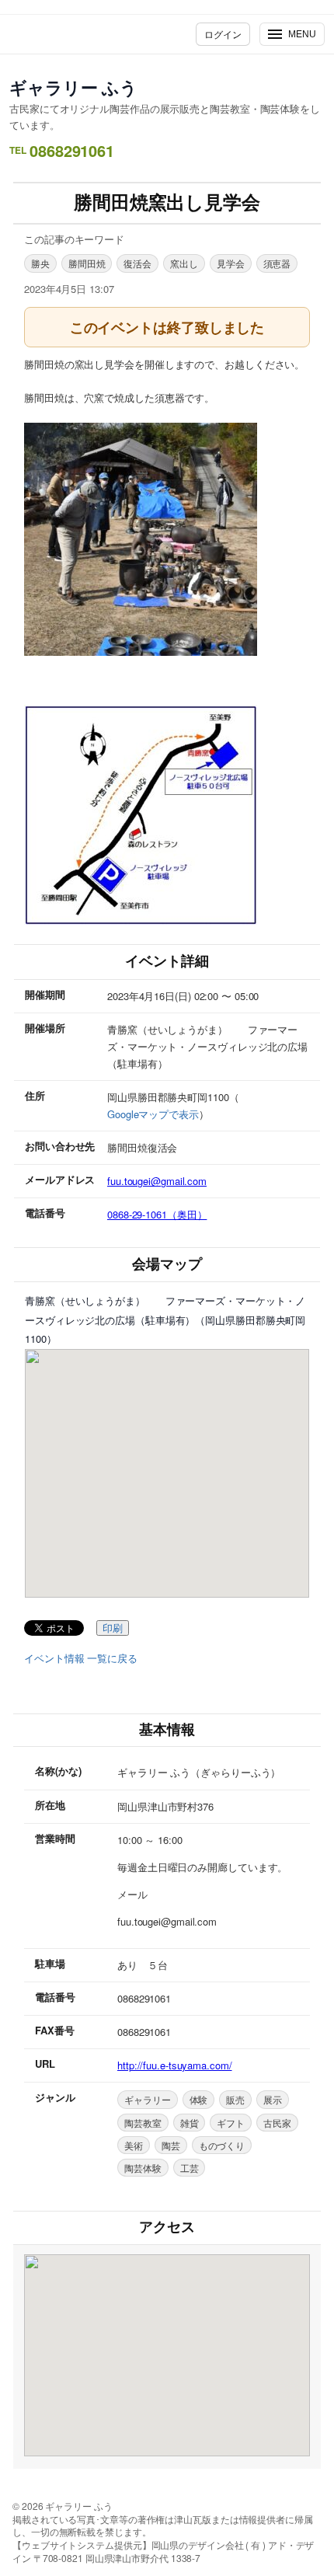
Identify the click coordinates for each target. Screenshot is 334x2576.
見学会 (231, 263)
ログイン (223, 34)
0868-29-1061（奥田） (157, 1214)
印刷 (113, 1628)
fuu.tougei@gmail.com (157, 1181)
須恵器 (277, 263)
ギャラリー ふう (73, 87)
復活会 (137, 263)
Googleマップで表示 (153, 1114)
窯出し (184, 263)
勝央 (40, 263)
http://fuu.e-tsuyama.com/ (175, 2065)
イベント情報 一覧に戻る (81, 1658)
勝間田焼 (87, 263)
